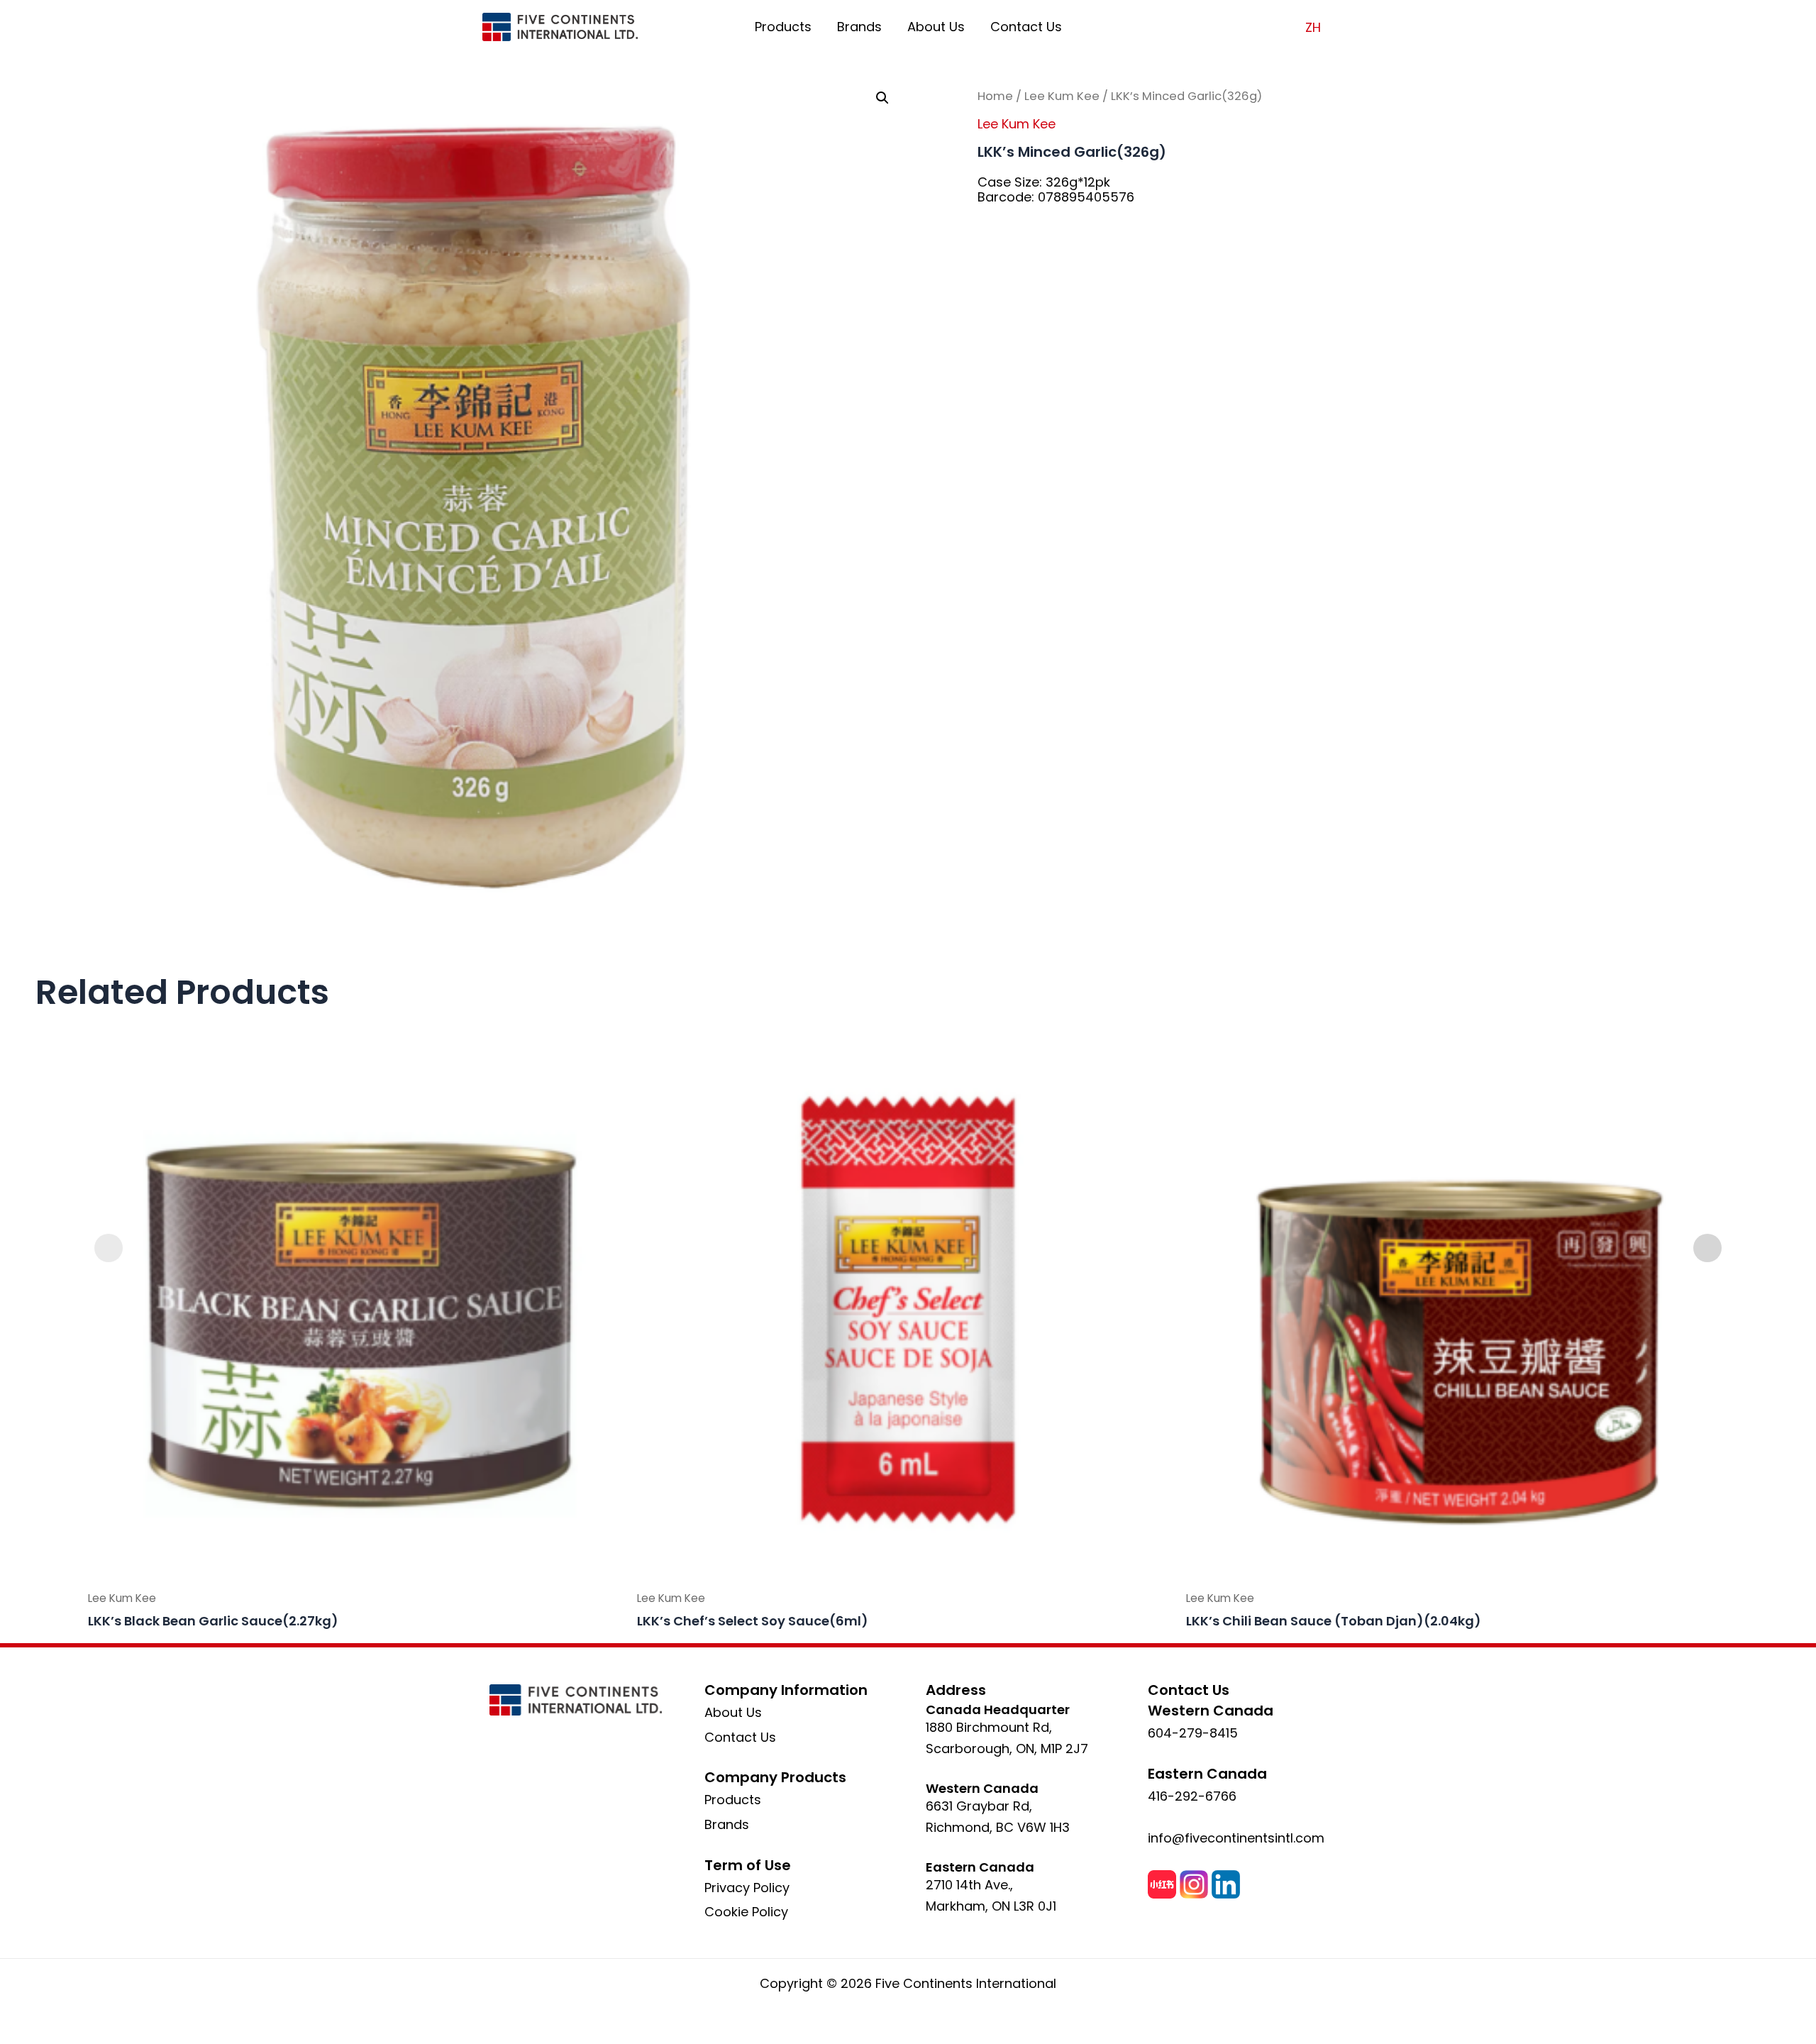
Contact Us (1026, 27)
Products (783, 27)
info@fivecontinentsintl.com (1236, 1838)
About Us (936, 27)
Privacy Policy (747, 1888)
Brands (859, 27)
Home (995, 96)
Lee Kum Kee (1062, 96)
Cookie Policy (746, 1912)
